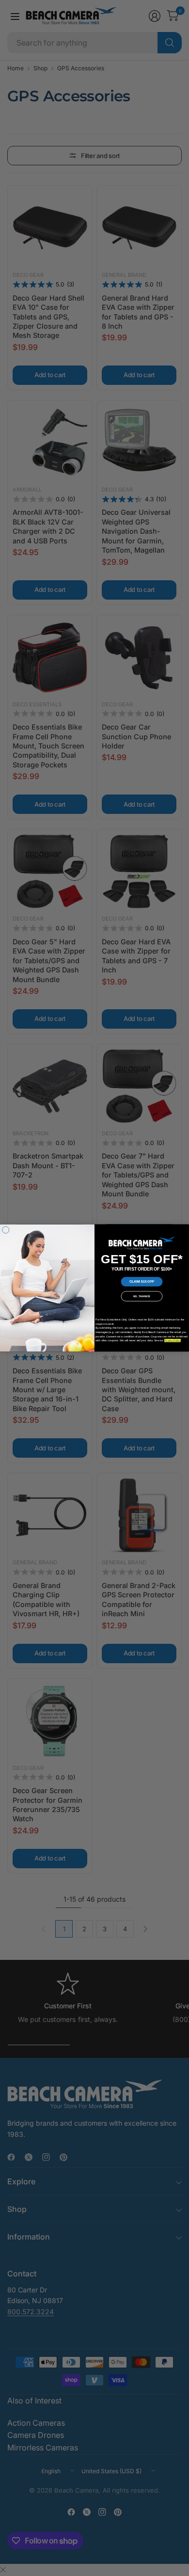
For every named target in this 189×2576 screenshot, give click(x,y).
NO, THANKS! (142, 1296)
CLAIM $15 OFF (142, 1282)
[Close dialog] (6, 1230)
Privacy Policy (173, 1340)
